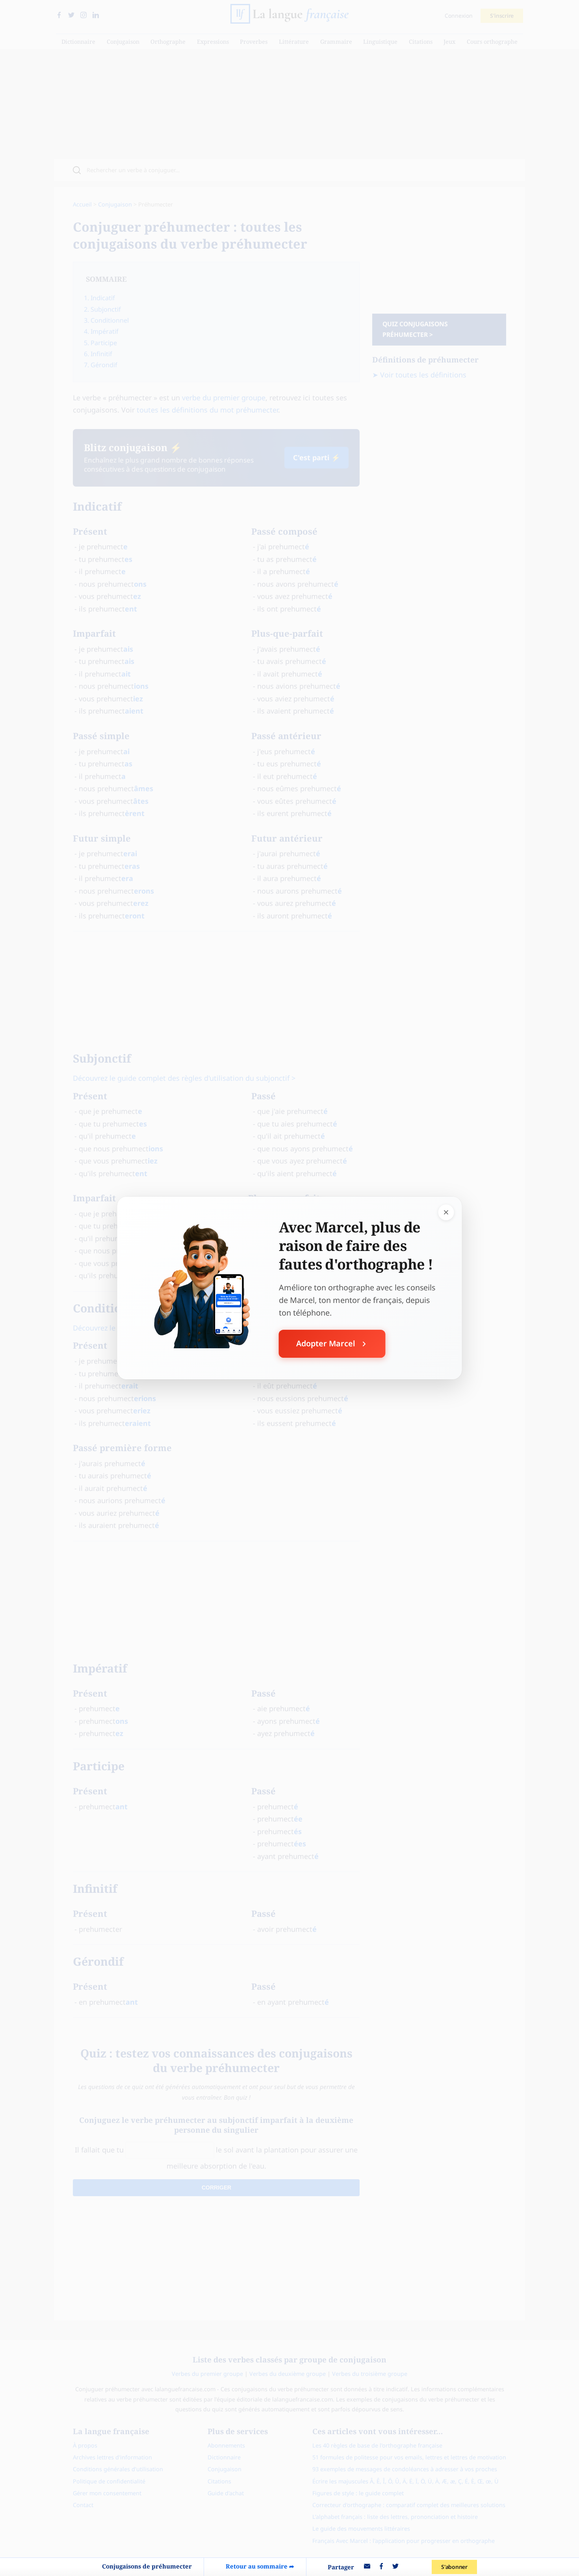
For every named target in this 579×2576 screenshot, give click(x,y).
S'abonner (454, 2567)
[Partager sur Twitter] (395, 2567)
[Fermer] (446, 1212)
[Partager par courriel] (367, 2567)
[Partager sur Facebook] (381, 2567)
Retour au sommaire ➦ (260, 2566)
